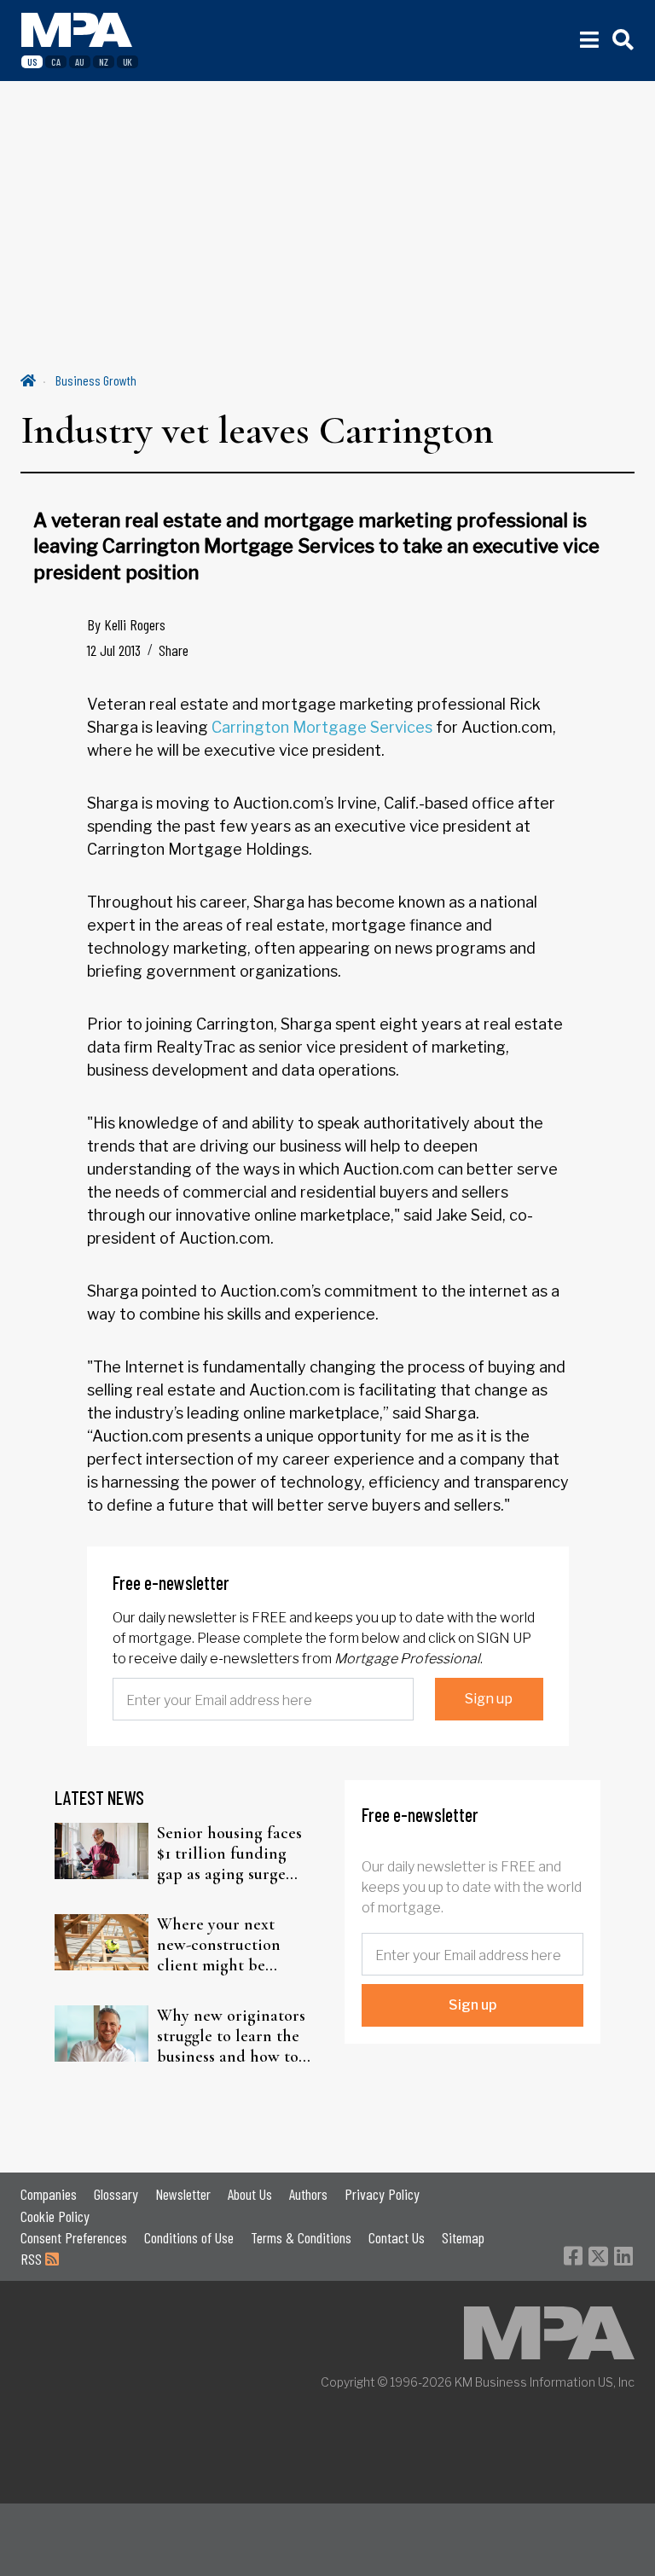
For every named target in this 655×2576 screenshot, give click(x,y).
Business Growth (96, 380)
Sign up (489, 1699)
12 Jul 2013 (114, 650)
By (126, 624)
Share (174, 650)
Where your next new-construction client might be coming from (219, 1945)
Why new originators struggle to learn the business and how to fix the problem (231, 2036)
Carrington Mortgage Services (322, 727)
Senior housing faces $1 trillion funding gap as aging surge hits (229, 1854)
